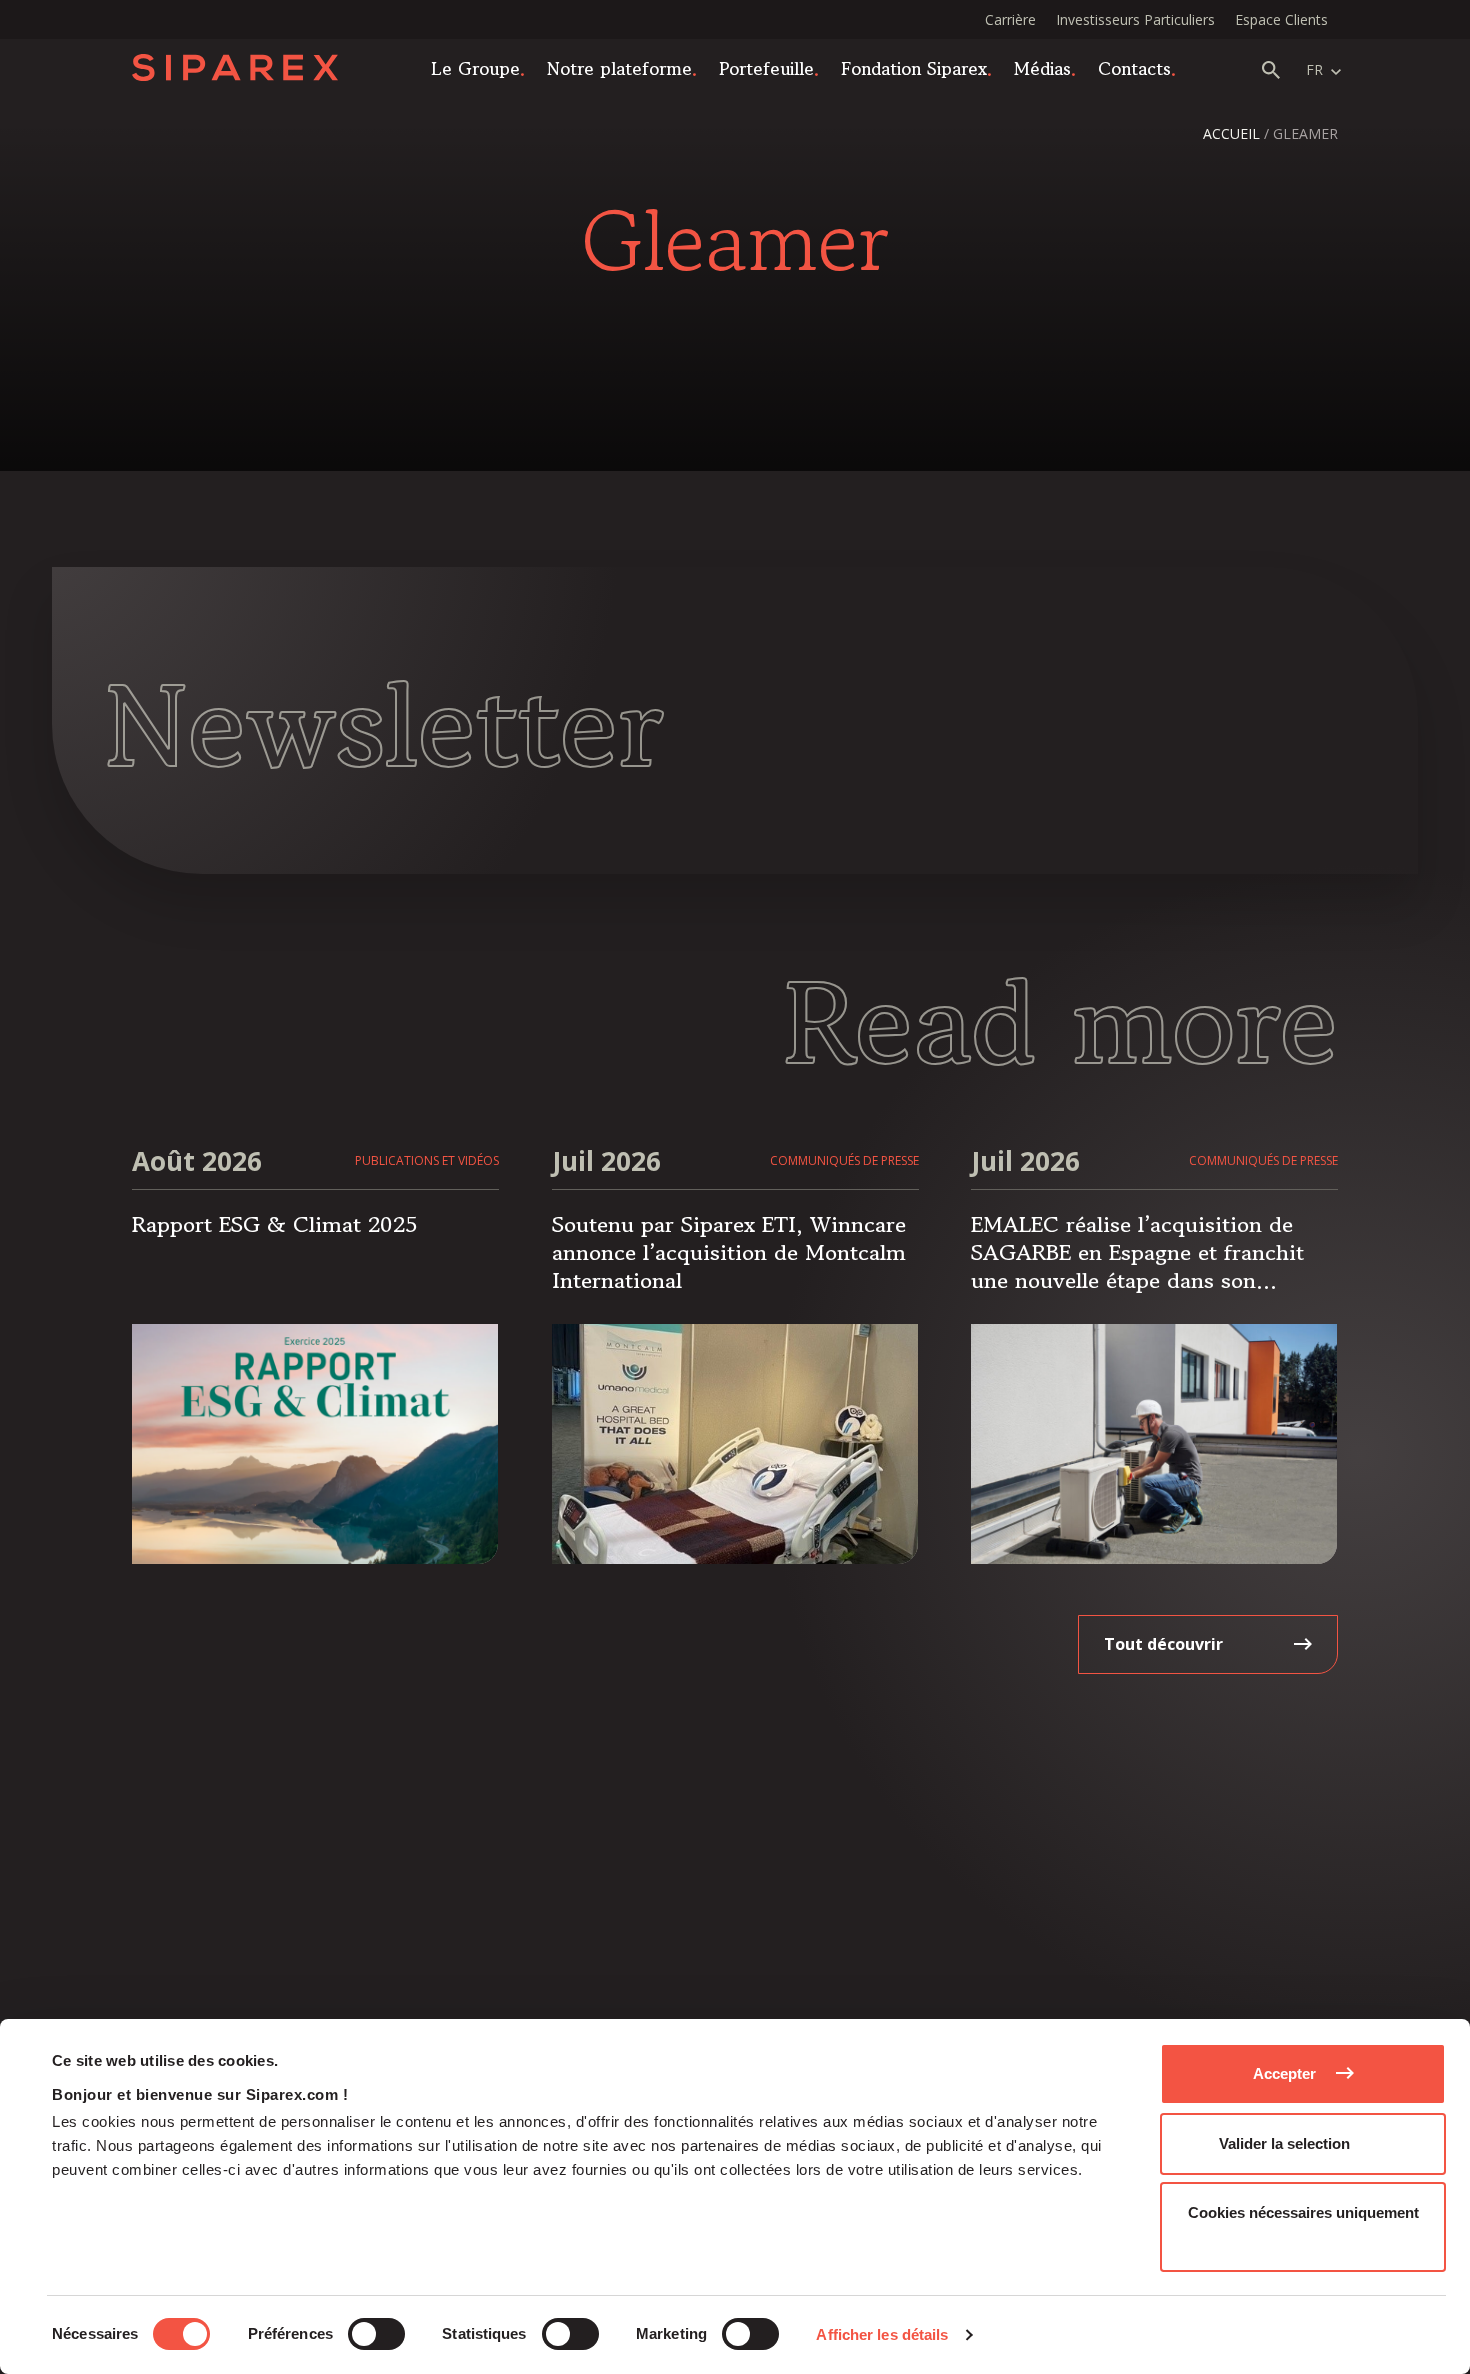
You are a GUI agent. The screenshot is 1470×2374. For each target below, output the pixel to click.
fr (1314, 69)
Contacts (1134, 68)
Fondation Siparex (914, 68)
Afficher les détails (882, 2334)
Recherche (1271, 70)
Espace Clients (1281, 19)
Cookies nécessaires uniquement (1303, 2212)
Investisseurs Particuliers (1135, 19)
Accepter (1284, 2073)
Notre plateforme (619, 68)
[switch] (376, 2334)
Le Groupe (475, 68)
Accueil (1231, 133)
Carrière (1010, 19)
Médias (1042, 68)
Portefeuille (766, 68)
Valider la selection (1284, 2143)
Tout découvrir (1163, 1644)
